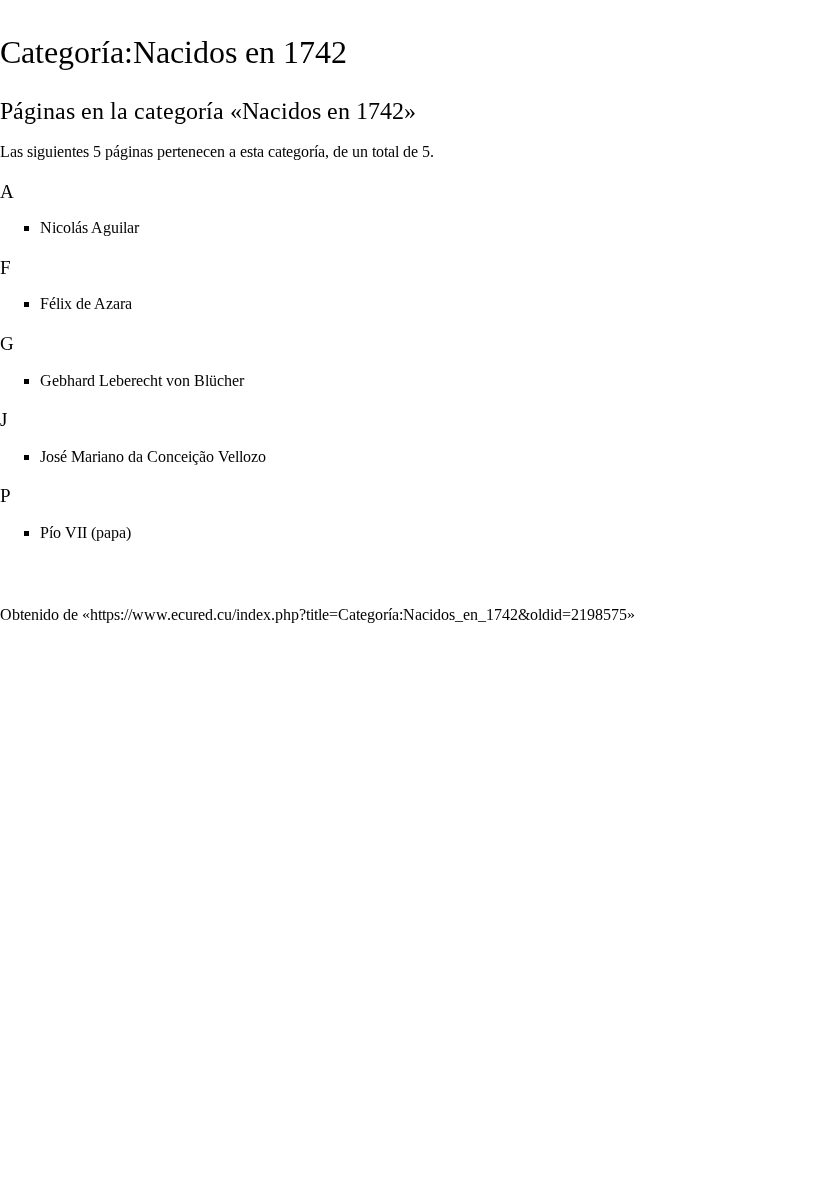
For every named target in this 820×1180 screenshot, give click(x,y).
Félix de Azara (86, 303)
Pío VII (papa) (85, 532)
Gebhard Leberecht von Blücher (142, 380)
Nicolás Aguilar (89, 227)
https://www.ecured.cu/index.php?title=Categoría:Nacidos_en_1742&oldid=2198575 (358, 614)
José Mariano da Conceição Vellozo (153, 456)
